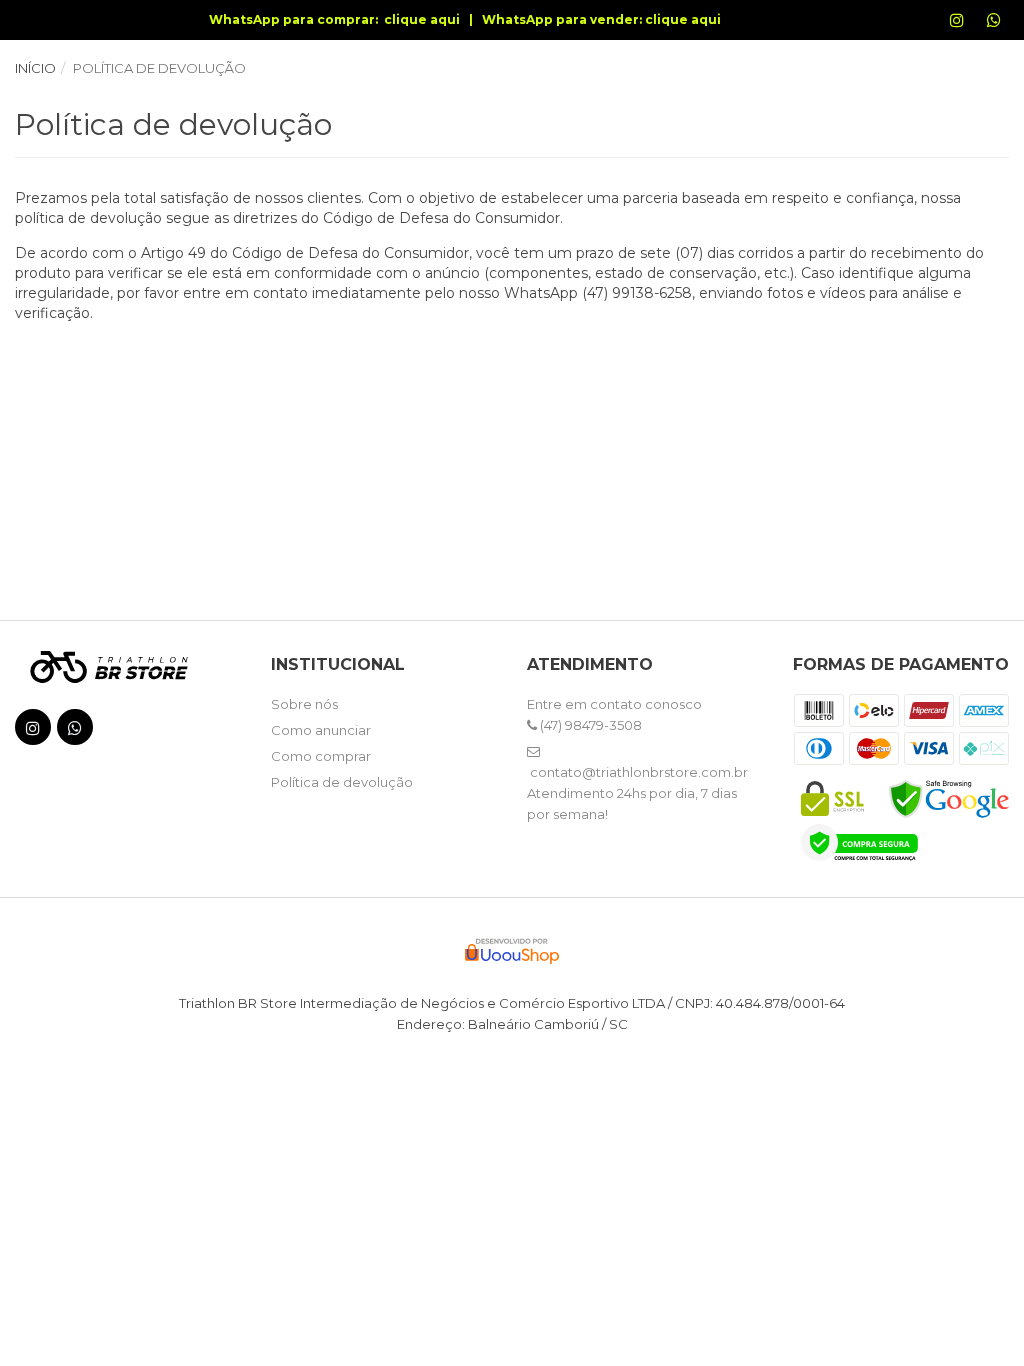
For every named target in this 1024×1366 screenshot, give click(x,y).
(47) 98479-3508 (589, 725)
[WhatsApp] (1005, 30)
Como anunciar (321, 730)
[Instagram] (968, 30)
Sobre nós (304, 704)
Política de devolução (342, 782)
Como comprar (321, 756)
